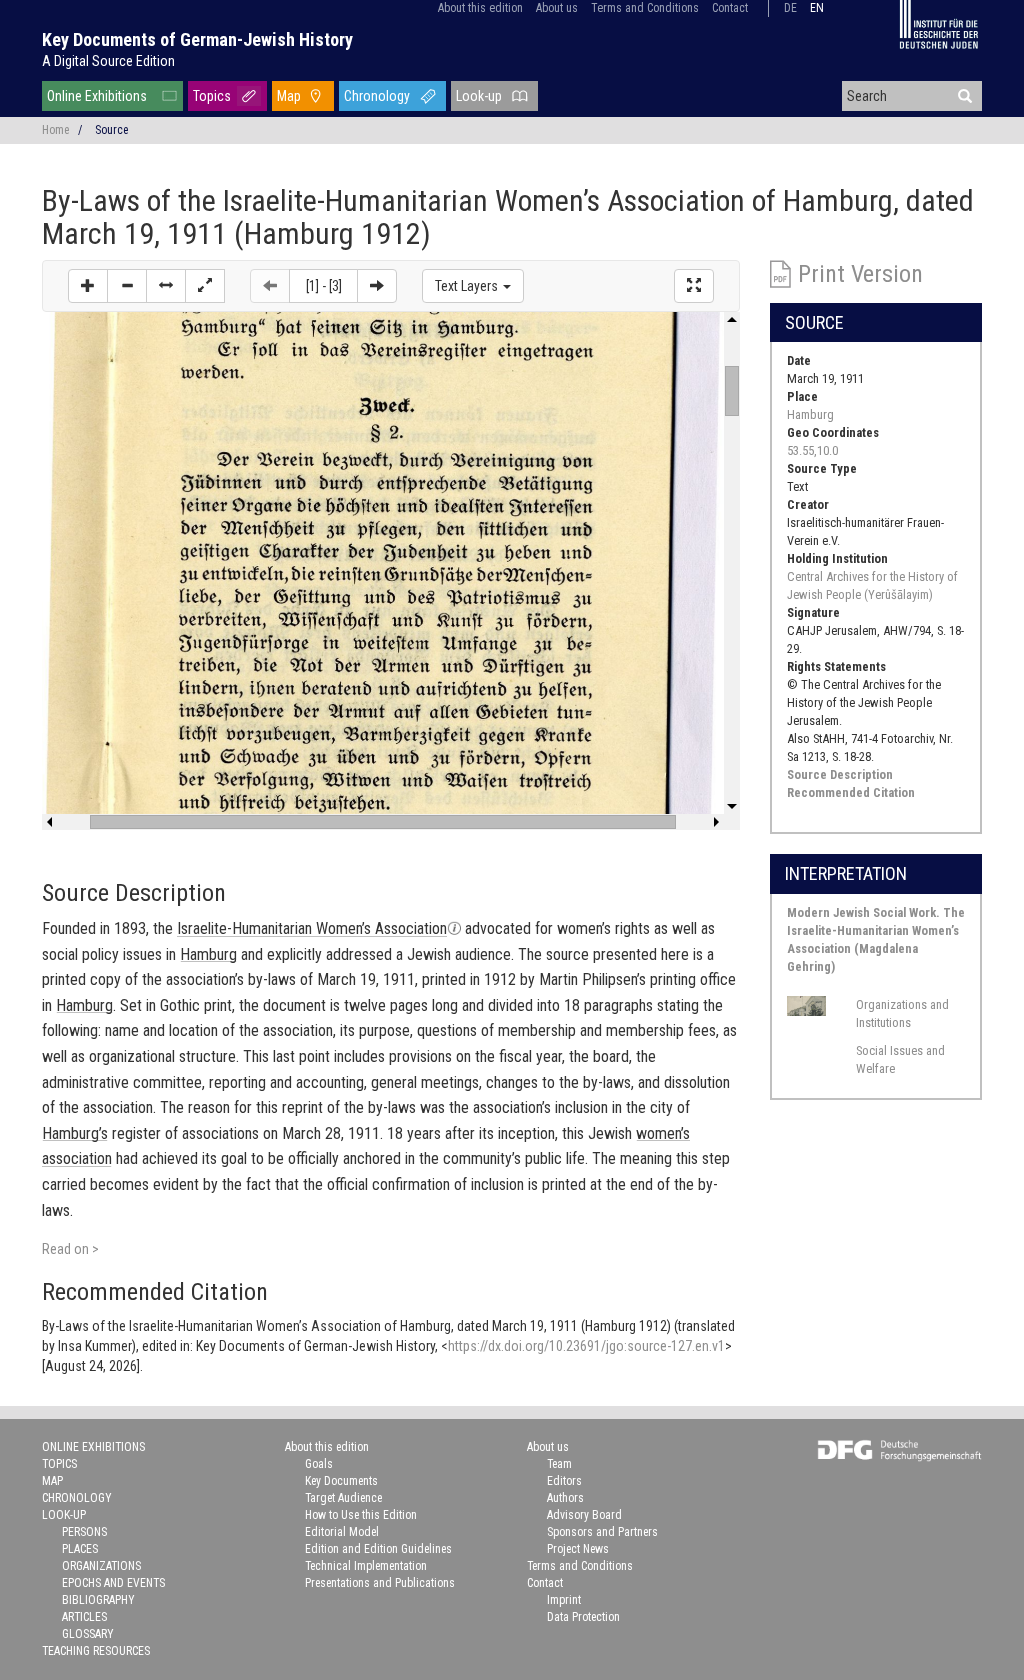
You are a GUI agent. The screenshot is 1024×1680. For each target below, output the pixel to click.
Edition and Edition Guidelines (378, 1549)
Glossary (88, 1634)
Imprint (564, 1600)
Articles (84, 1617)
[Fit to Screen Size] (205, 286)
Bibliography (98, 1600)
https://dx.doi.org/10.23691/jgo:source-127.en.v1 (586, 1346)
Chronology (377, 96)
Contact (730, 8)
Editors (564, 1481)
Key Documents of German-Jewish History (197, 39)
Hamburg (810, 414)
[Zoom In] (88, 286)
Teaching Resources (96, 1651)
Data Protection (583, 1617)
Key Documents (341, 1481)
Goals (319, 1464)
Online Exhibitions (97, 96)
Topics (212, 96)
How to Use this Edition (361, 1515)
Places (80, 1549)
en (817, 8)
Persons (84, 1532)
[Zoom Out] (127, 286)
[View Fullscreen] (694, 286)
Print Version (860, 274)
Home (55, 130)
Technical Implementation (366, 1566)
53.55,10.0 (812, 450)
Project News (578, 1549)
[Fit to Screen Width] (166, 286)
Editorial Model (342, 1532)
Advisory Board (584, 1515)
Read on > (70, 1249)
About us (557, 8)
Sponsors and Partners (602, 1532)
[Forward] (377, 286)
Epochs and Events (113, 1583)
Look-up (479, 96)
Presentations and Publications (380, 1583)
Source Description (840, 774)
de (790, 8)
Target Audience (343, 1498)
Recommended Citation (851, 792)
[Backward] (270, 286)
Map (289, 96)
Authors (565, 1498)
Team (559, 1464)
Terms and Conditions (645, 8)
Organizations (101, 1566)
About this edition (480, 8)
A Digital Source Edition (108, 61)
